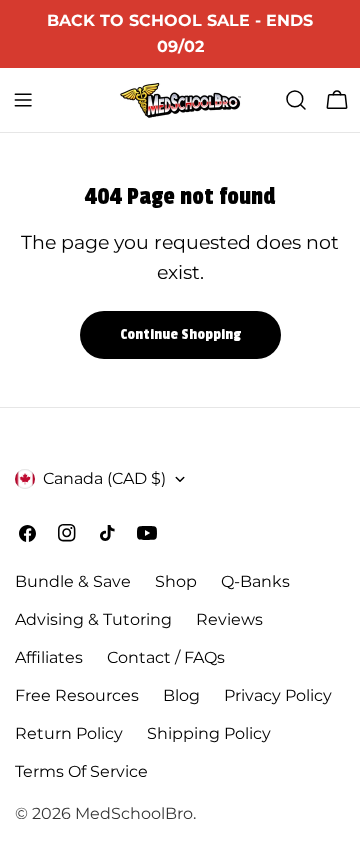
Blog (181, 695)
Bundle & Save (73, 581)
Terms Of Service (81, 771)
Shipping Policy (209, 733)
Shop (176, 581)
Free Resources (77, 695)
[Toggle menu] (23, 100)
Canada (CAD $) (104, 478)
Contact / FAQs (166, 657)
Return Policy (69, 733)
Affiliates (49, 657)
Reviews (229, 619)
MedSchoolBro (134, 813)
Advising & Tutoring (93, 619)
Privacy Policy (278, 695)
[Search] (296, 100)
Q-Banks (255, 581)
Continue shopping (180, 334)
